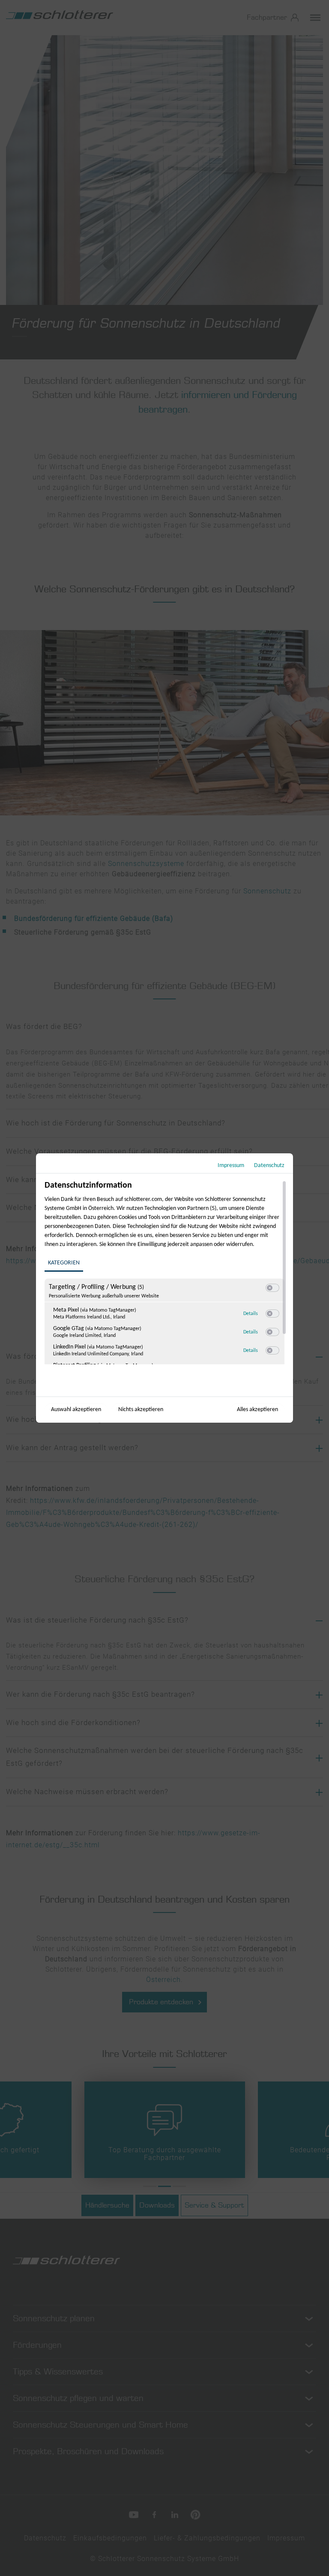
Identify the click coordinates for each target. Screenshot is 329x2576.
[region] (166, 1272)
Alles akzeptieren (257, 1410)
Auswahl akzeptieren (76, 1410)
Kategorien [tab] (64, 1263)
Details (251, 1314)
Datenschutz (269, 1166)
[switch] (272, 1288)
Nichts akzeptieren (141, 1410)
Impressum (231, 1166)
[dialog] (164, 1288)
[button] (270, 1288)
